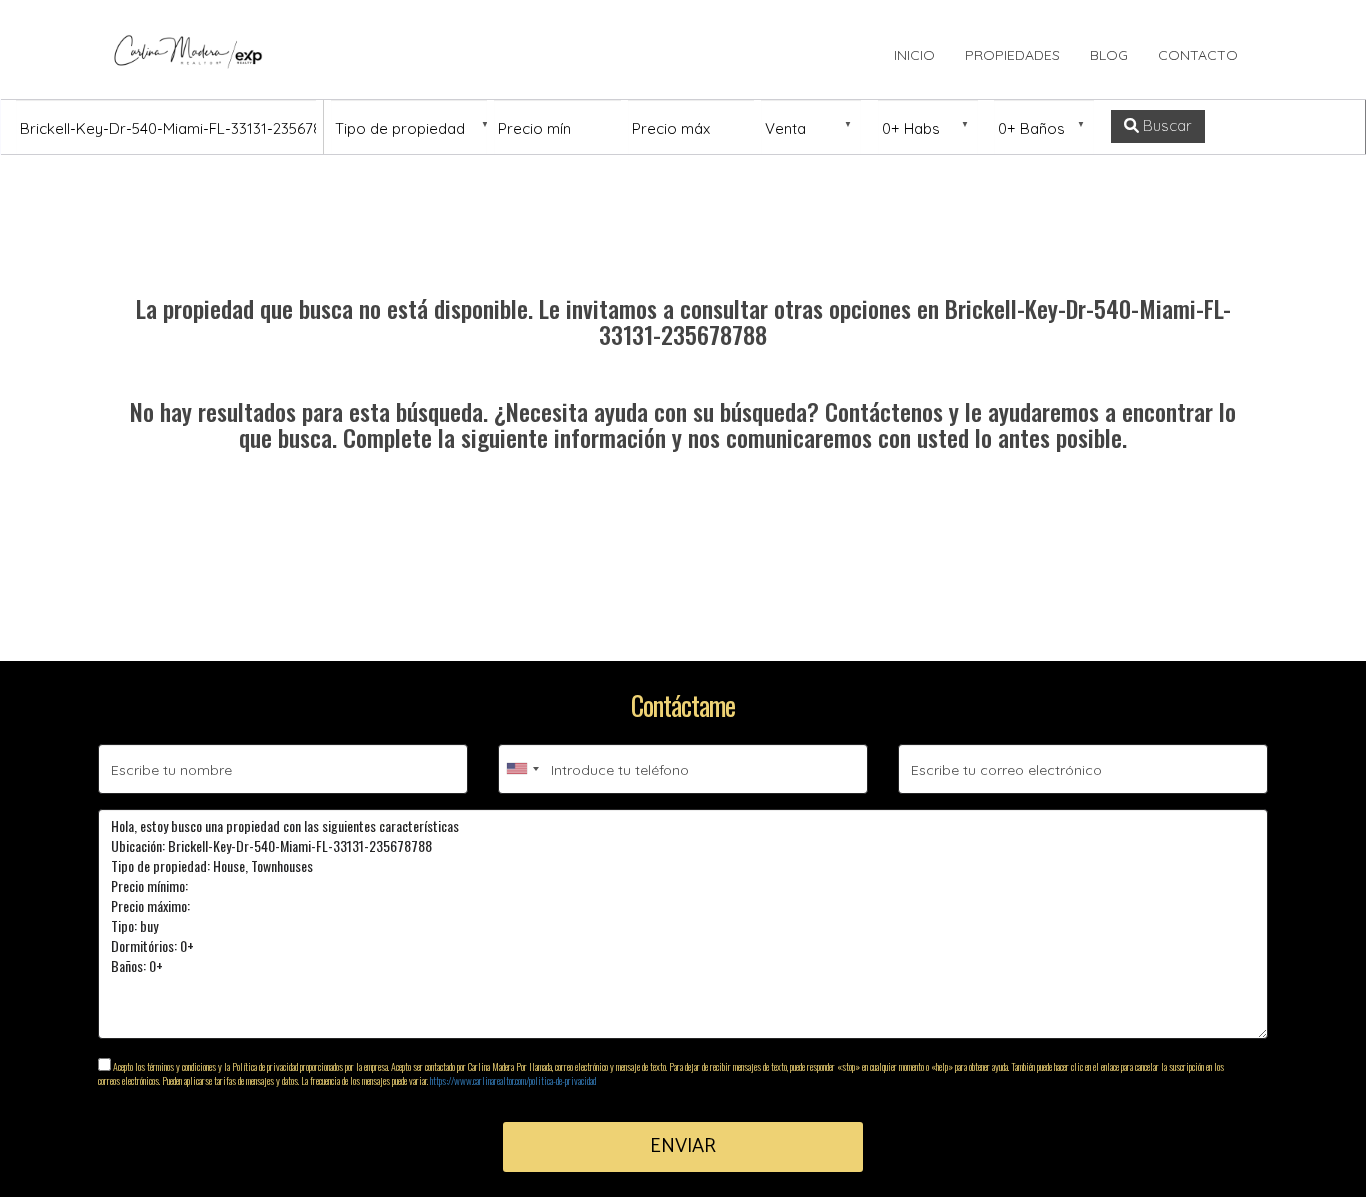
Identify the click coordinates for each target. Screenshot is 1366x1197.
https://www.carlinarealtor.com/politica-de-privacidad (513, 1080)
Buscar (1165, 125)
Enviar (683, 1146)
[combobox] (522, 769)
